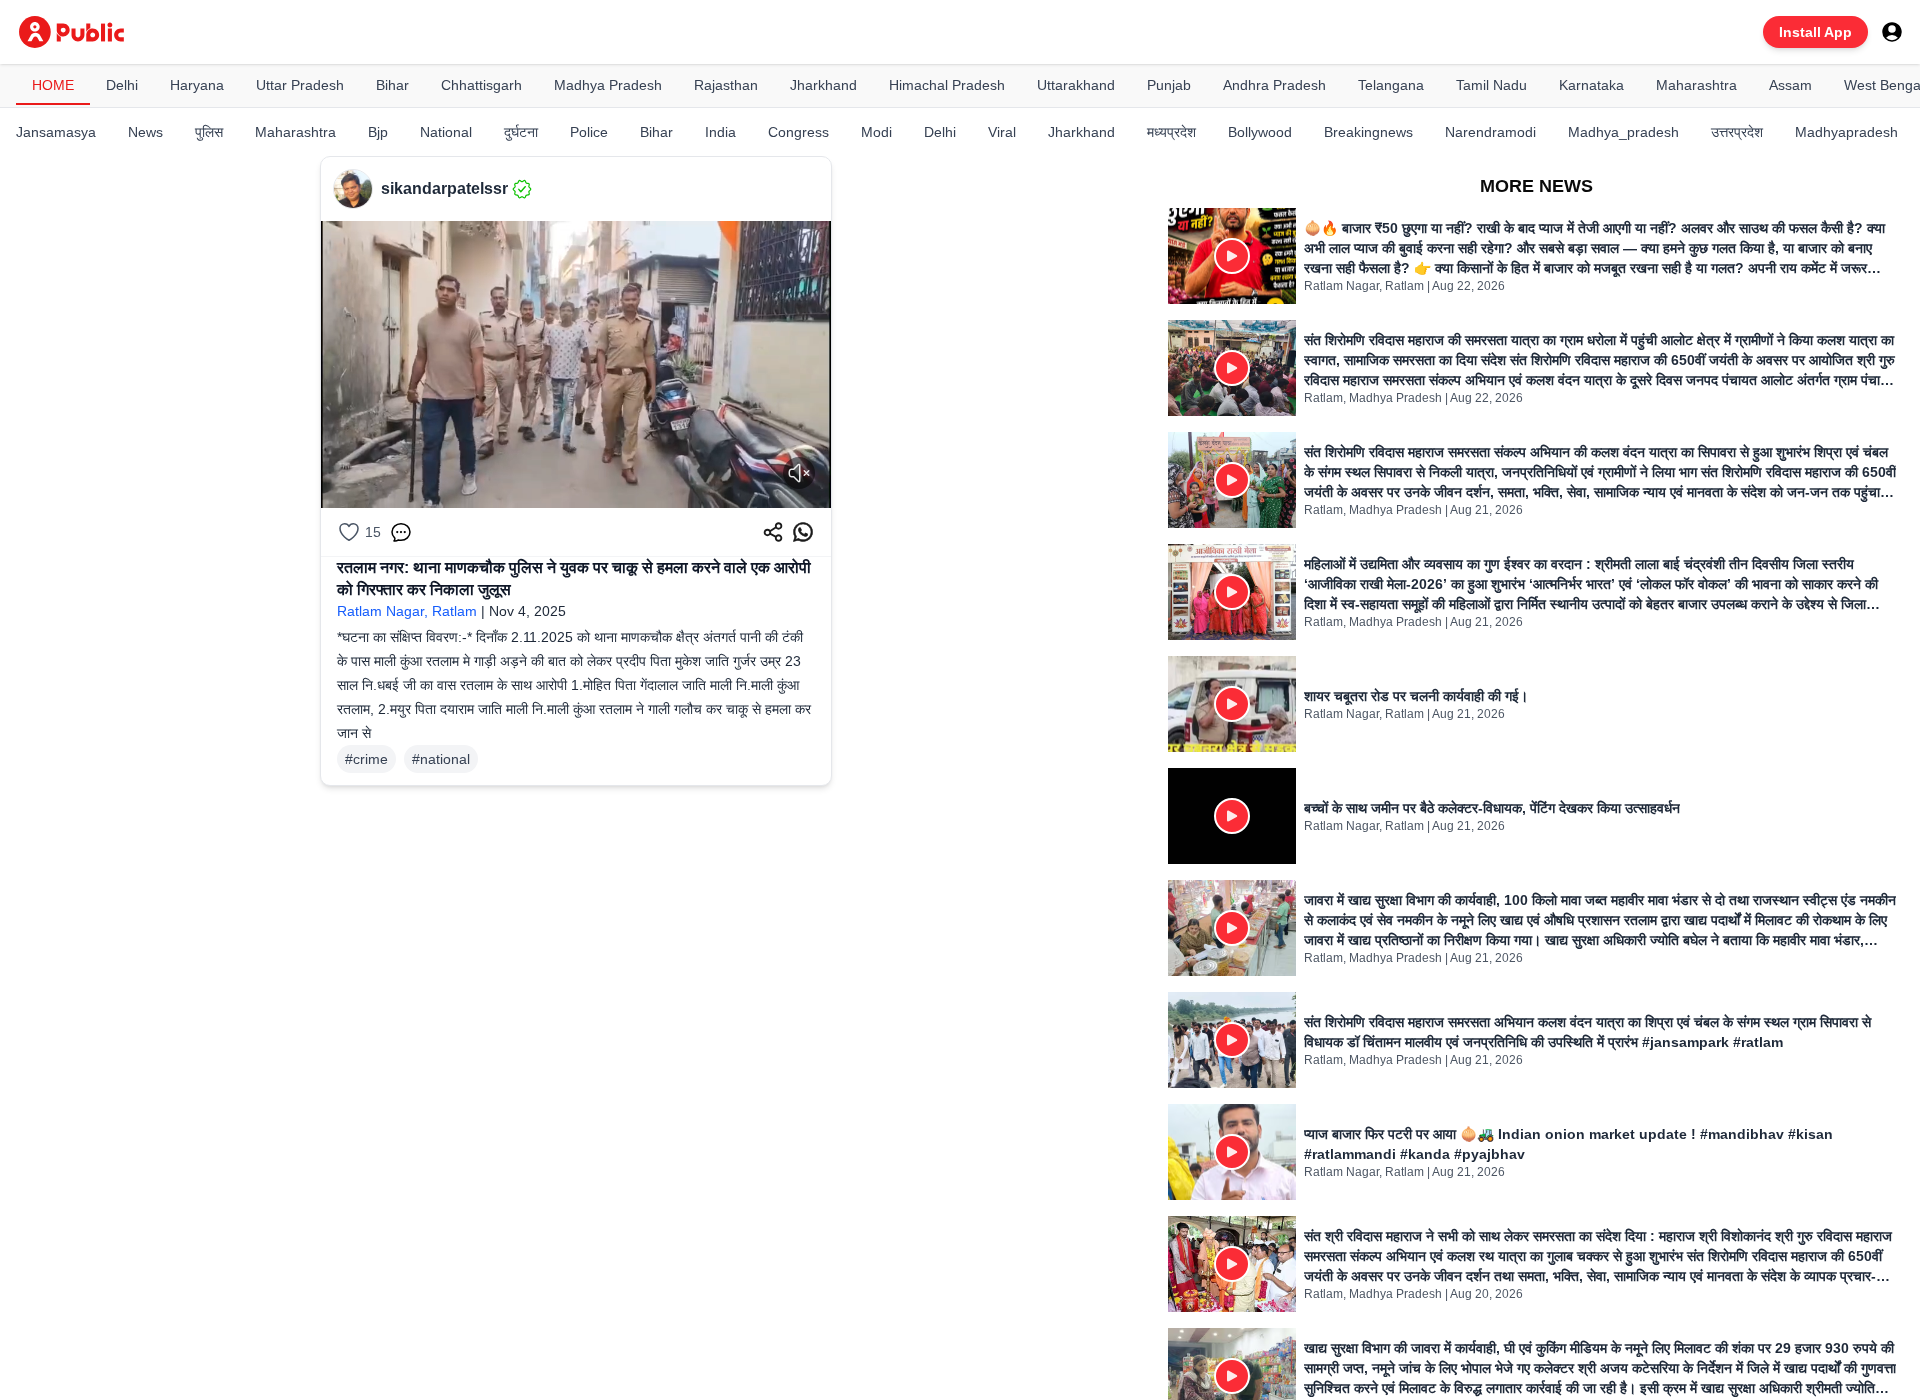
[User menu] (1892, 32)
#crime (366, 759)
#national (441, 759)
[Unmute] (799, 473)
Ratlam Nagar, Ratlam (407, 611)
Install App (1815, 32)
